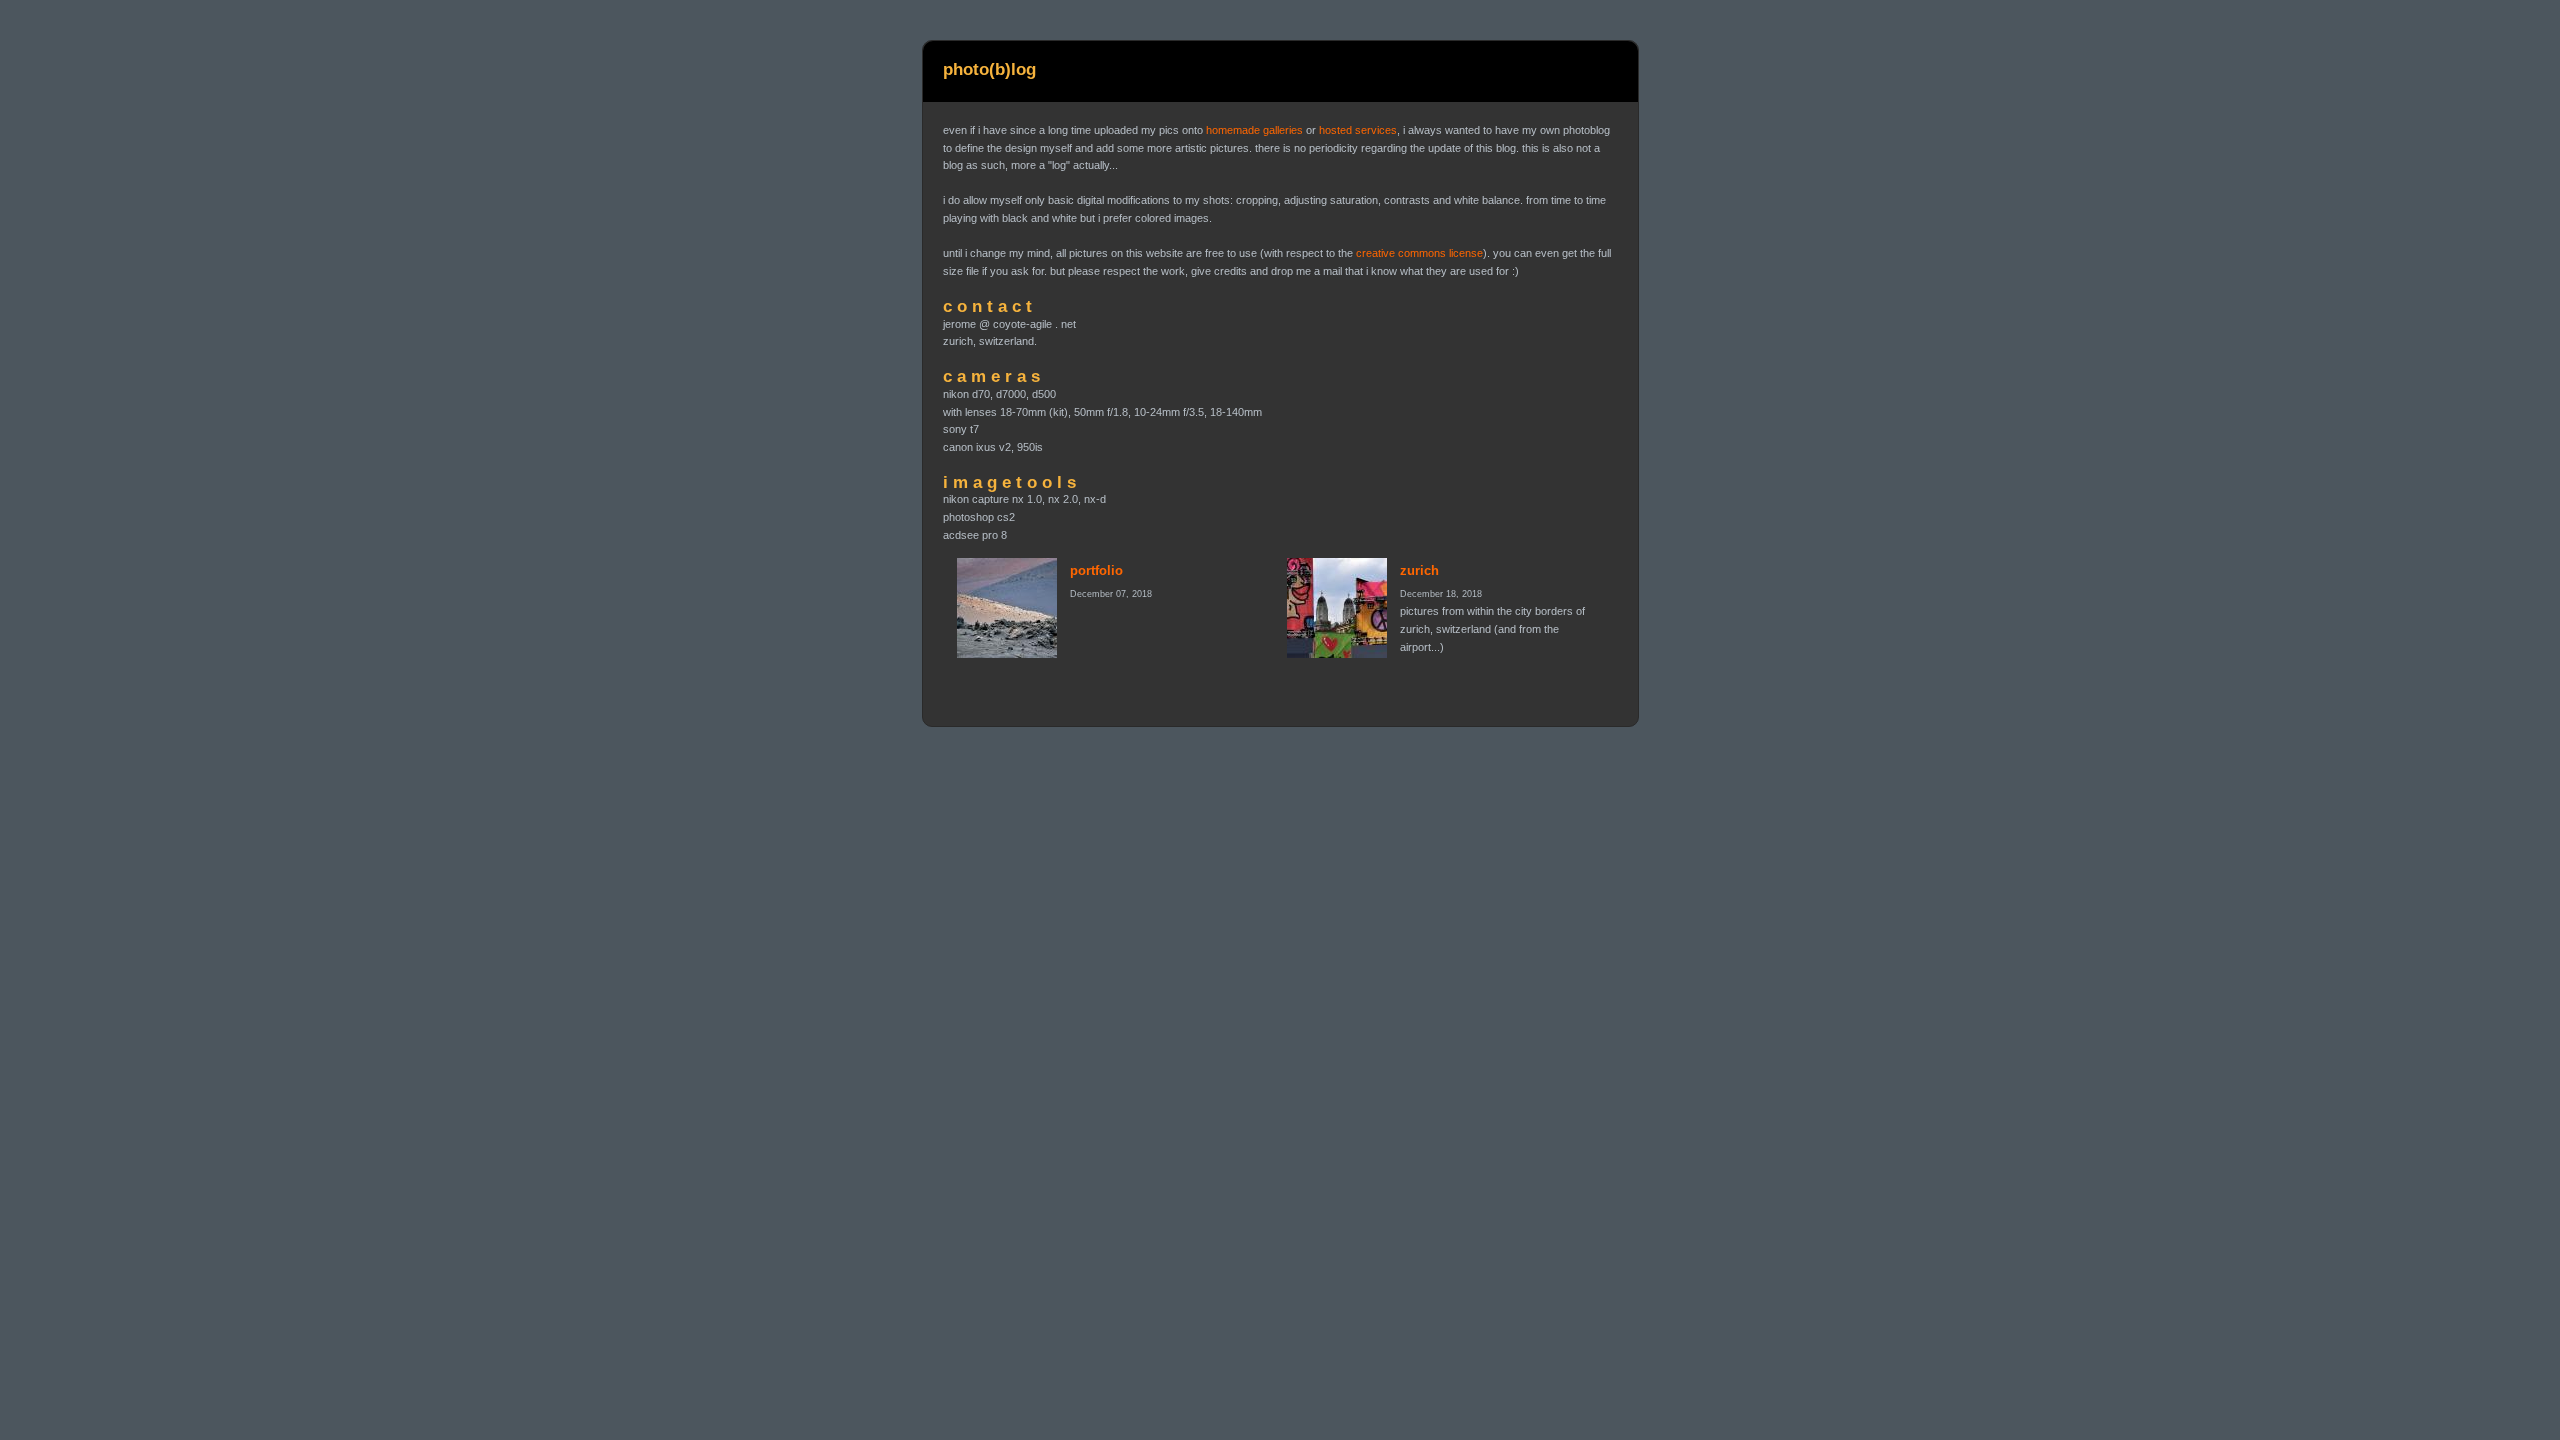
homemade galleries (1254, 130)
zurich (1419, 570)
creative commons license (1419, 253)
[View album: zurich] (1337, 608)
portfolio (1096, 570)
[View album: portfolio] (1007, 608)
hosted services (1358, 130)
